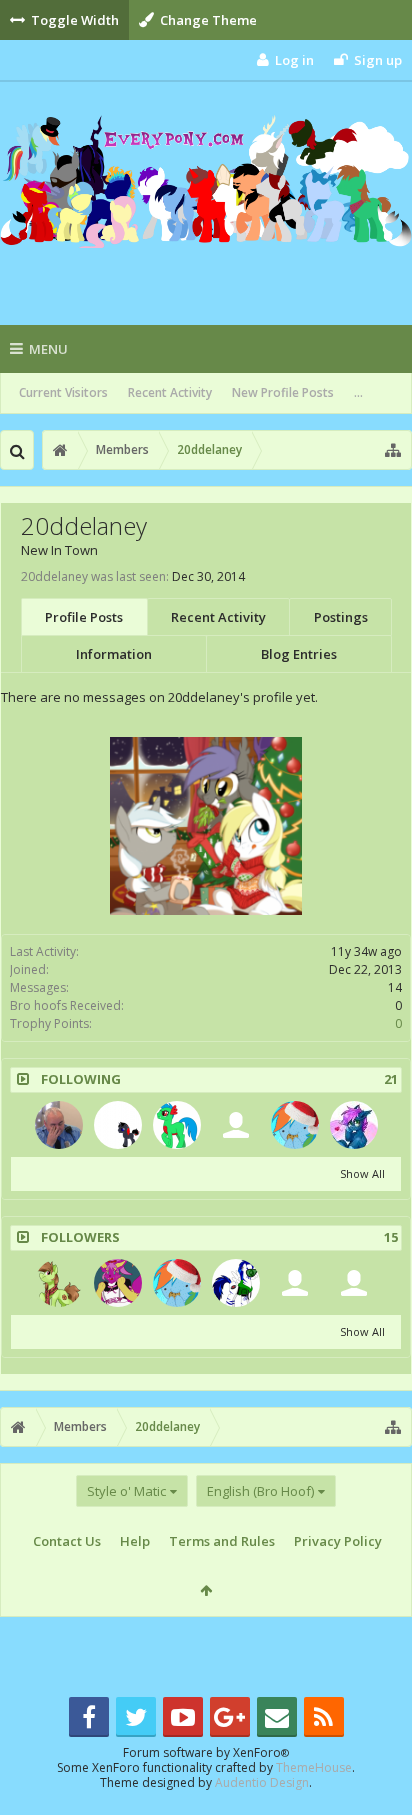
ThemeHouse (314, 1767)
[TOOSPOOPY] (236, 1125)
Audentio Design (262, 1782)
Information (114, 654)
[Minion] (118, 1125)
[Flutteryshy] (118, 1283)
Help (135, 1541)
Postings (341, 617)
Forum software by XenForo (206, 1752)
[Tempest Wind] (295, 1283)
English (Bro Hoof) (260, 1491)
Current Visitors (63, 392)
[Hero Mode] (177, 1125)
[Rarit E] (354, 1283)
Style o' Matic (126, 1491)
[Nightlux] (59, 1125)
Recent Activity (170, 392)
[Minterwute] (59, 1283)
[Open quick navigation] (393, 450)
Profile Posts (84, 617)
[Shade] (354, 1125)
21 (391, 1079)
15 (391, 1237)
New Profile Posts (283, 392)
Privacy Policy (338, 1541)
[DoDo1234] (295, 1125)
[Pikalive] (236, 1283)
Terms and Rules (222, 1541)
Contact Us (67, 1541)
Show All (362, 1173)
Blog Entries (299, 654)
